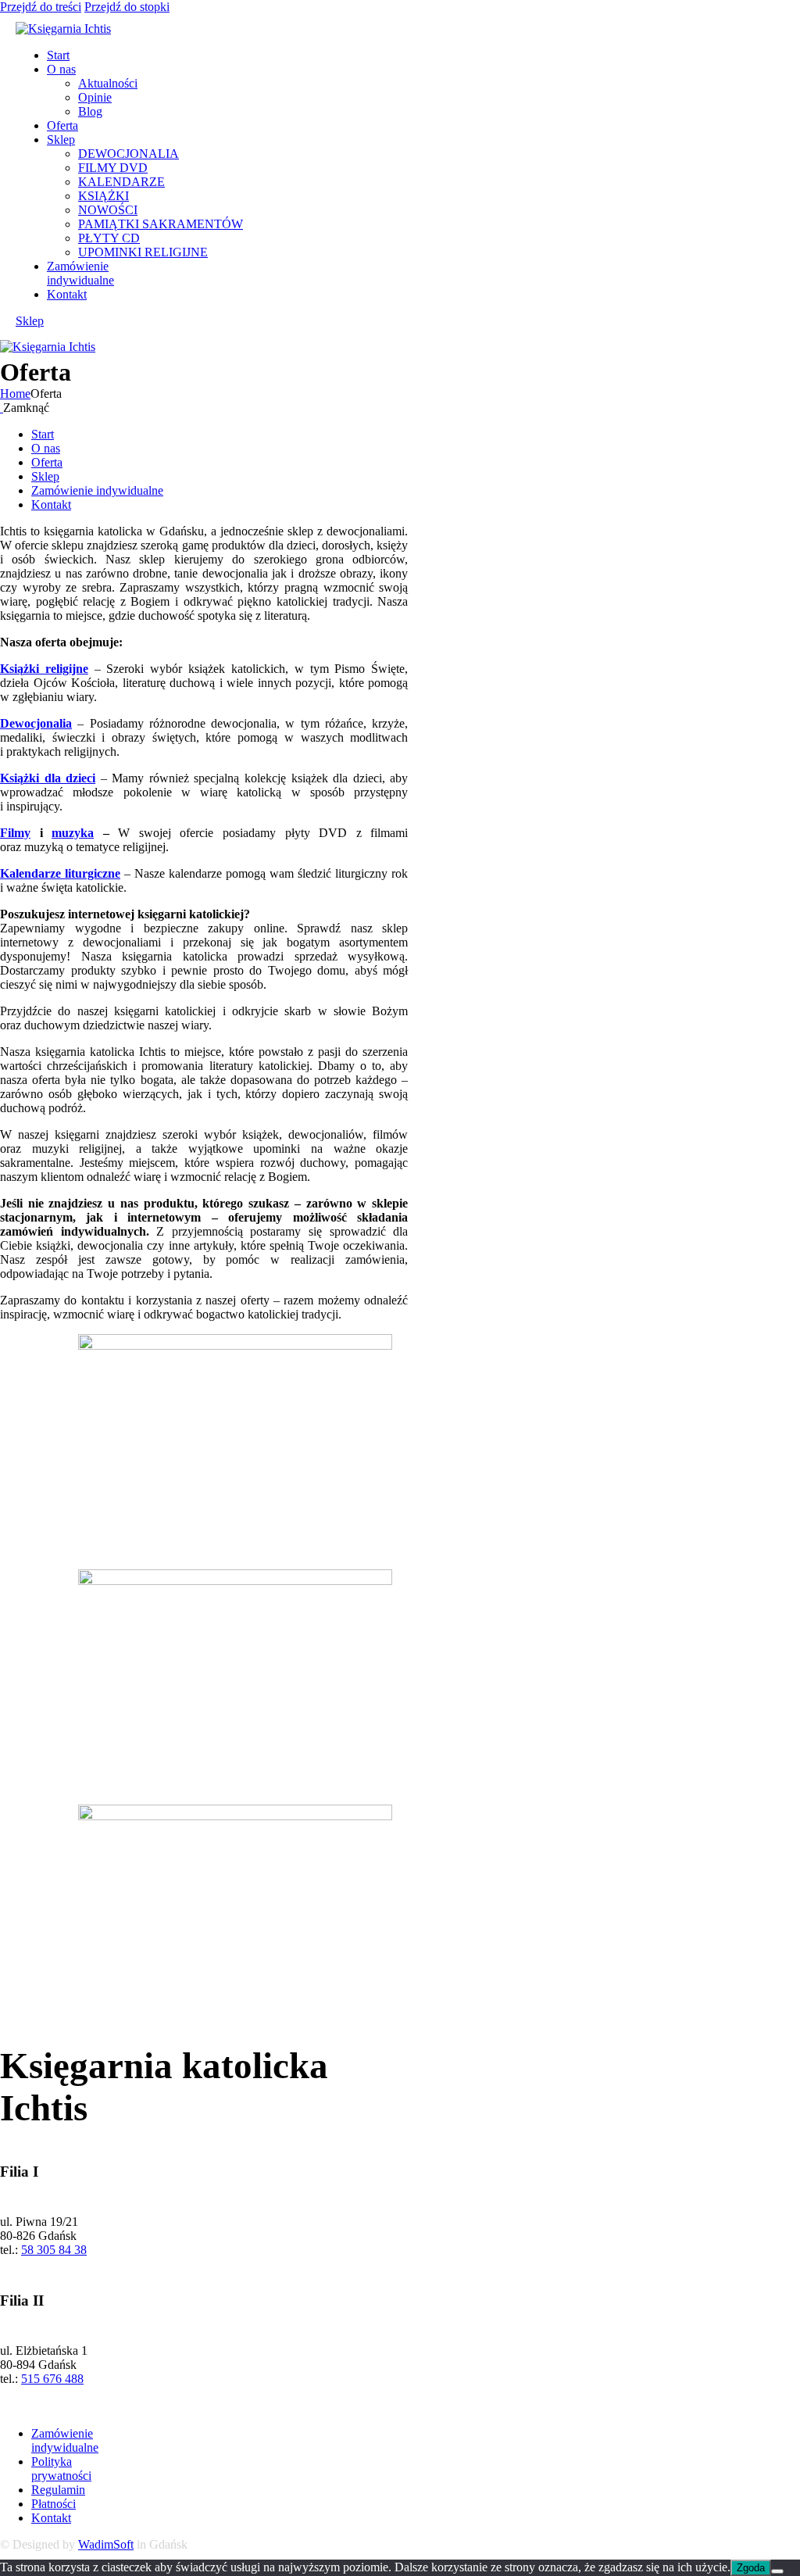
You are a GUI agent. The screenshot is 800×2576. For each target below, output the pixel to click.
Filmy (15, 833)
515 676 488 (52, 2379)
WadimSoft (106, 2544)
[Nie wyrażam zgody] (777, 2571)
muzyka (73, 833)
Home (15, 394)
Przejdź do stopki (127, 7)
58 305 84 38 (54, 2250)
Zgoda (751, 2568)
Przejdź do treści (41, 7)
